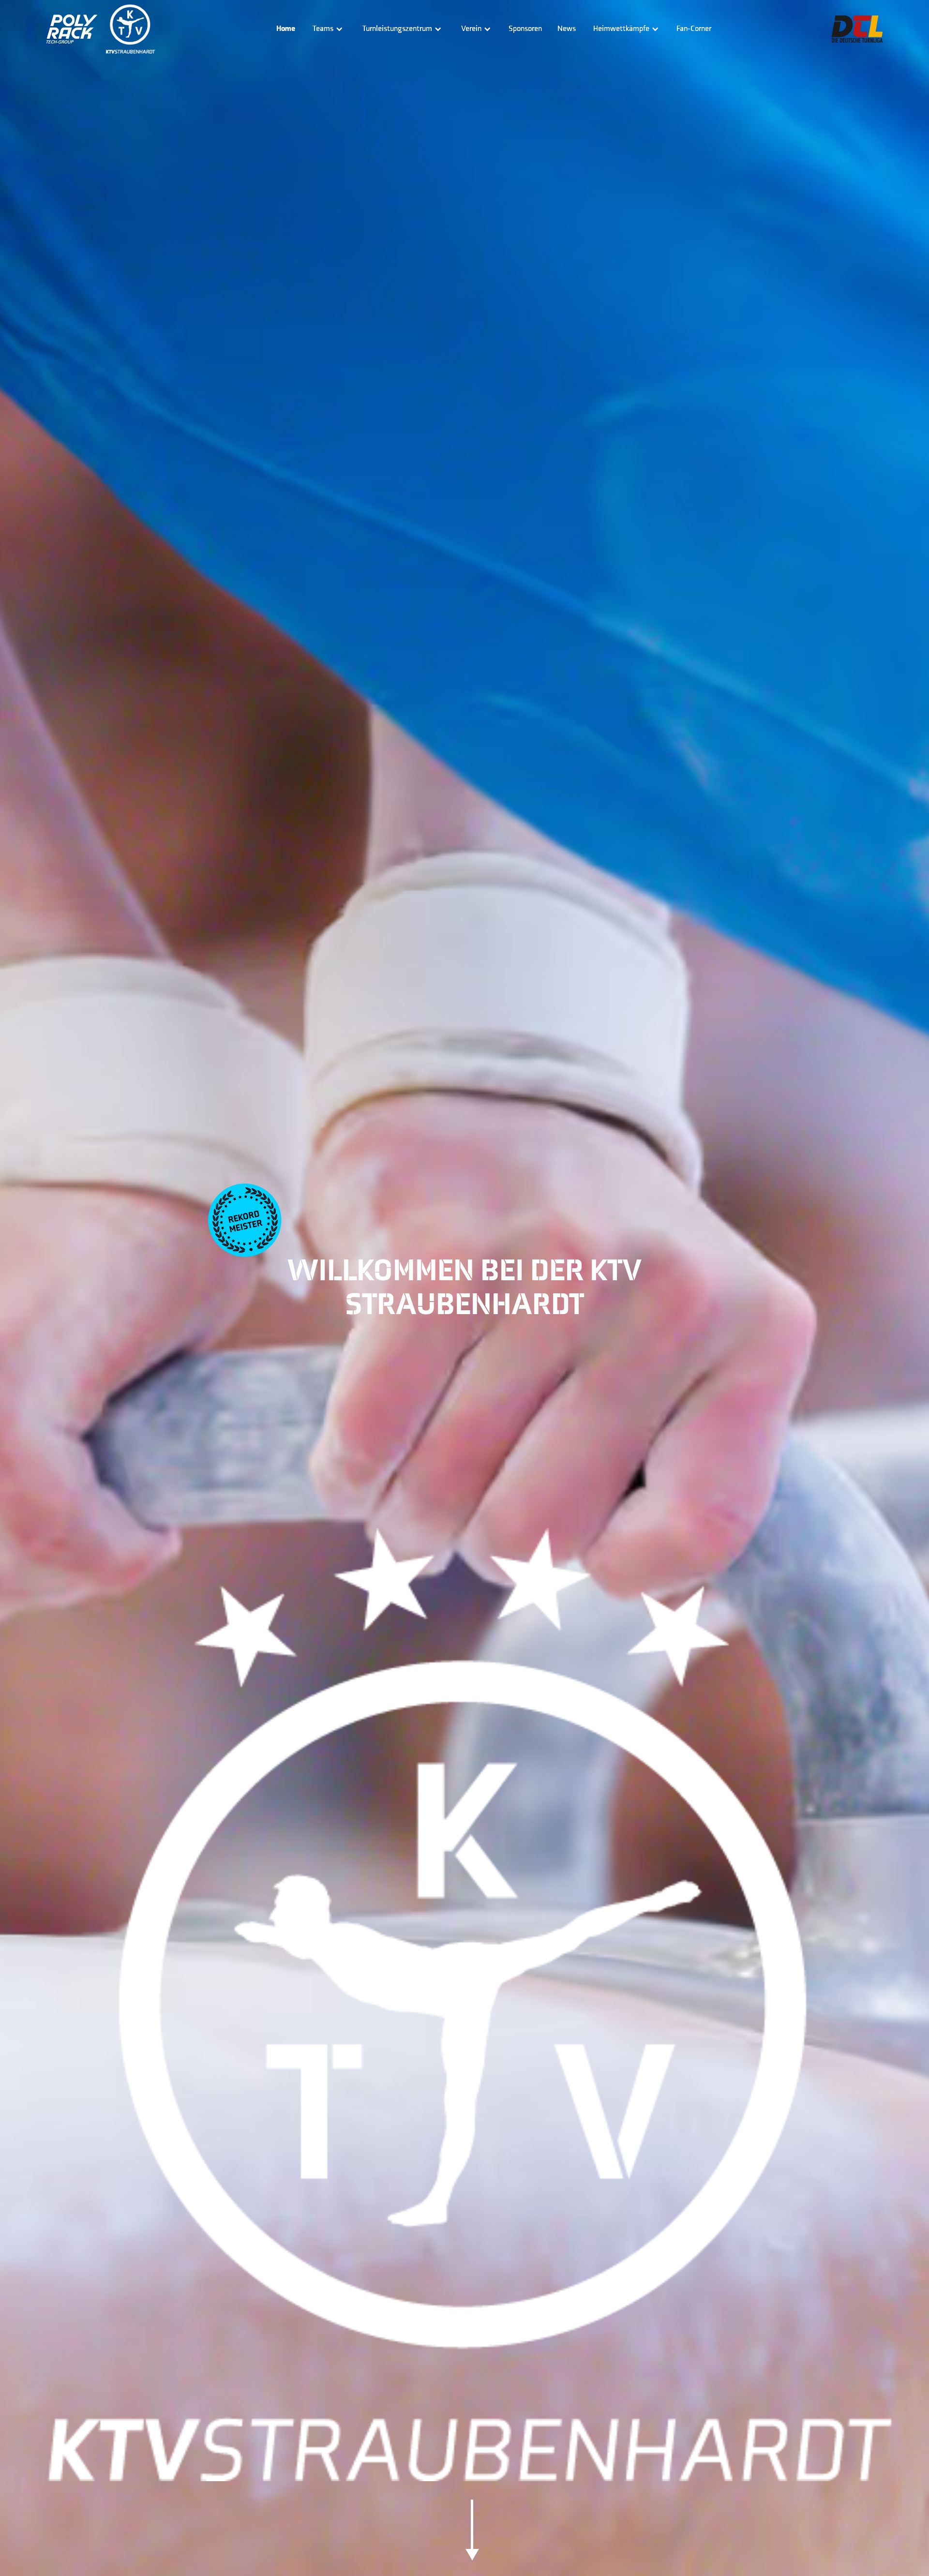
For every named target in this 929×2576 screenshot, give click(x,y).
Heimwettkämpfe (621, 29)
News (567, 29)
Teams (323, 29)
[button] (328, 29)
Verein (471, 29)
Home (286, 29)
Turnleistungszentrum (397, 29)
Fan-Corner (694, 29)
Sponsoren (525, 29)
